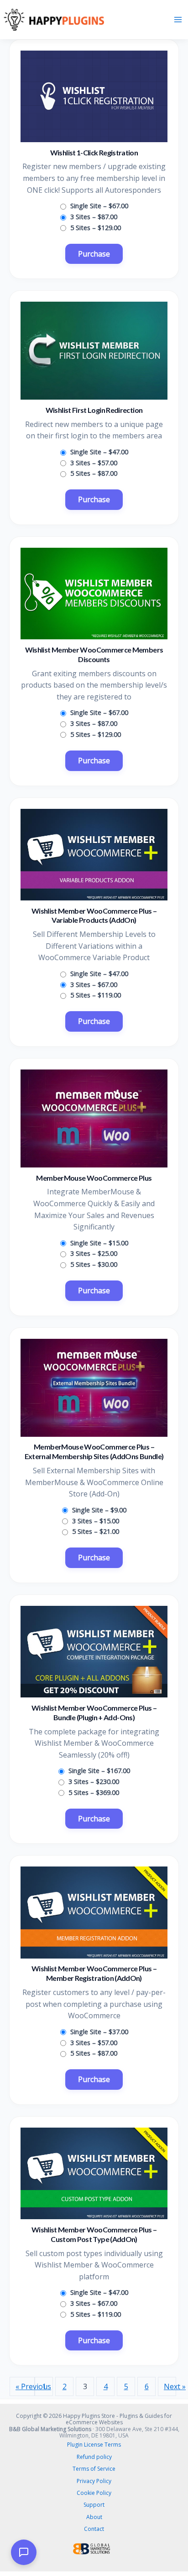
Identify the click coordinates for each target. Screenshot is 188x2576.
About (94, 2517)
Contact (94, 2529)
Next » (170, 2386)
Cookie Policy (94, 2493)
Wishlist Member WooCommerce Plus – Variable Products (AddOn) (94, 915)
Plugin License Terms (94, 2445)
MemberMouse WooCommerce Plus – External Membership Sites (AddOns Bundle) (94, 1451)
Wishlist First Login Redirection (94, 410)
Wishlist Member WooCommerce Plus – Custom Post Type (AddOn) (94, 2234)
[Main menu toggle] (178, 20)
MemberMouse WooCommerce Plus (94, 1178)
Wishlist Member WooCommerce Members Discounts (94, 654)
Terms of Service (94, 2469)
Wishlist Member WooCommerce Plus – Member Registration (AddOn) (94, 1973)
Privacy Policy (94, 2481)
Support (94, 2505)
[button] (24, 2552)
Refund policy (94, 2457)
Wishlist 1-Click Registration (94, 152)
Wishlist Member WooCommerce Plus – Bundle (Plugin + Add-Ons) (94, 1712)
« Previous (25, 2386)
